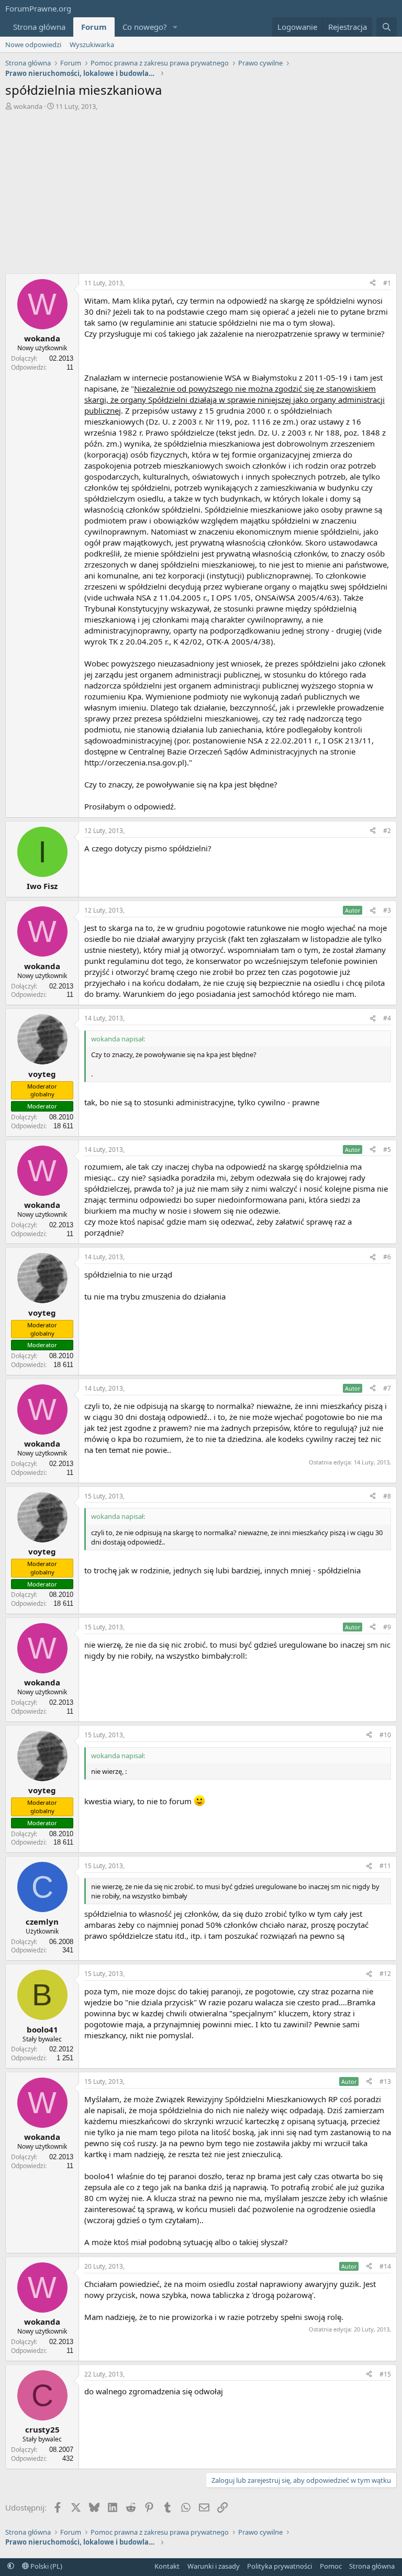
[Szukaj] (387, 27)
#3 (387, 910)
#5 (387, 1150)
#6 (387, 1257)
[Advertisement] (201, 190)
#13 (385, 2081)
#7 (387, 1388)
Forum (94, 27)
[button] (175, 27)
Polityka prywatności (280, 2566)
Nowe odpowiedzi (33, 45)
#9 (387, 1627)
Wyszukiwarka (92, 45)
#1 (387, 283)
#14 (385, 2266)
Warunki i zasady (214, 2566)
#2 (387, 831)
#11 (385, 1866)
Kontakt (167, 2566)
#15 (385, 2374)
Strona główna (39, 27)
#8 (387, 1496)
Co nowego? (145, 27)
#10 (385, 1735)
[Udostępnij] (373, 284)
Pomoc (331, 2566)
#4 (387, 1018)
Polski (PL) (46, 2566)
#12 (385, 1974)
